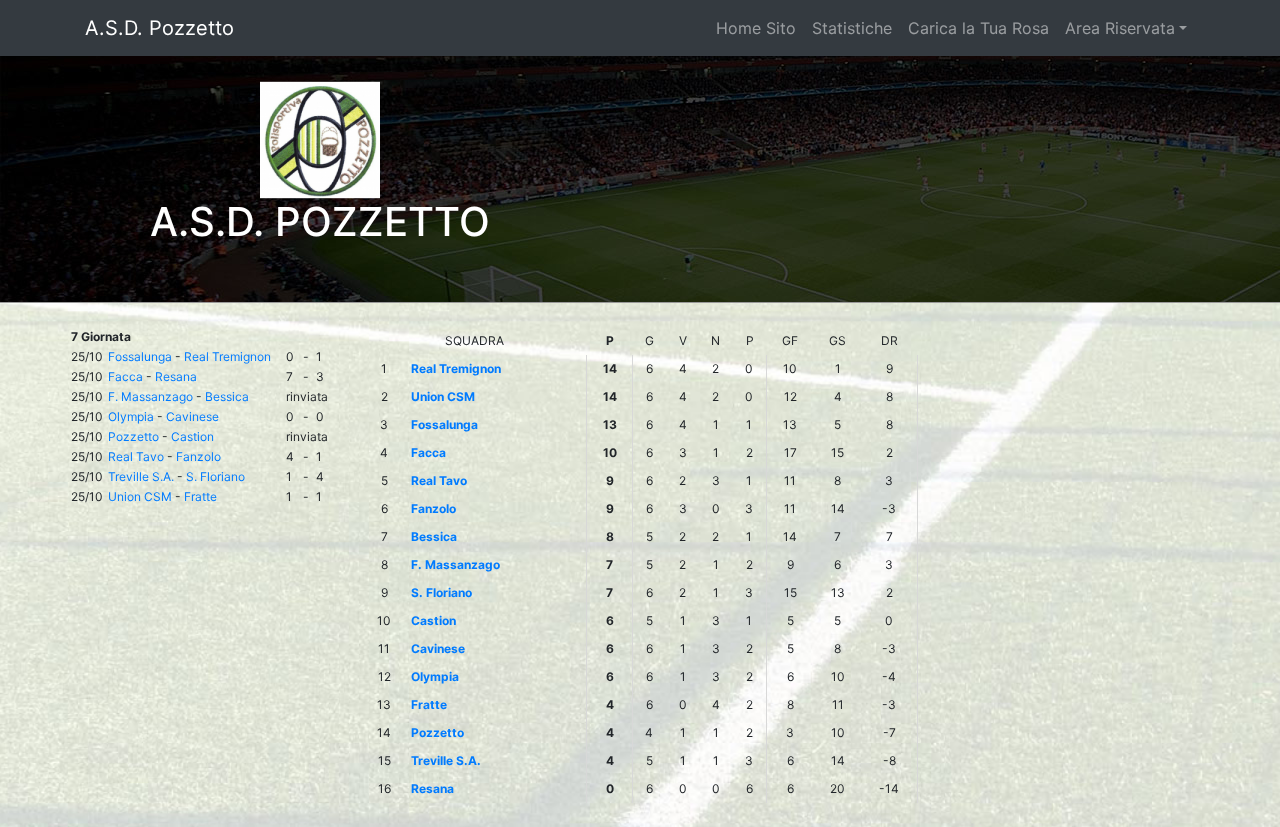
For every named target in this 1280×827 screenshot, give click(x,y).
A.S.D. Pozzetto (159, 28)
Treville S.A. (141, 476)
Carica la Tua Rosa (978, 28)
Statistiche (852, 28)
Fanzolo (198, 456)
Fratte (200, 496)
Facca (125, 376)
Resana (176, 376)
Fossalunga (140, 356)
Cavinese (192, 416)
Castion (192, 436)
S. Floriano (215, 476)
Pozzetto (133, 436)
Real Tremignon (227, 356)
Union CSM (140, 496)
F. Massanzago (150, 396)
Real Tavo (136, 456)
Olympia (131, 416)
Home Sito (756, 28)
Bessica (227, 396)
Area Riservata (1120, 28)
